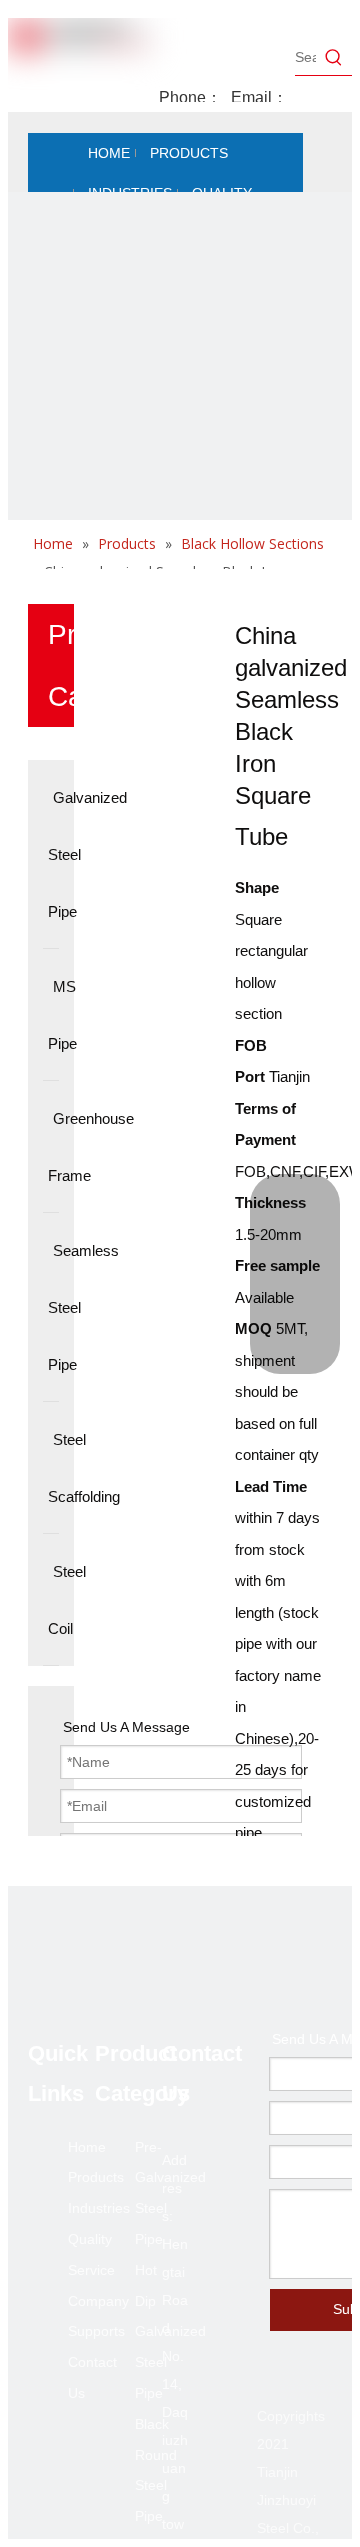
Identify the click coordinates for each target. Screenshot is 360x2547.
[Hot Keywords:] (334, 57)
